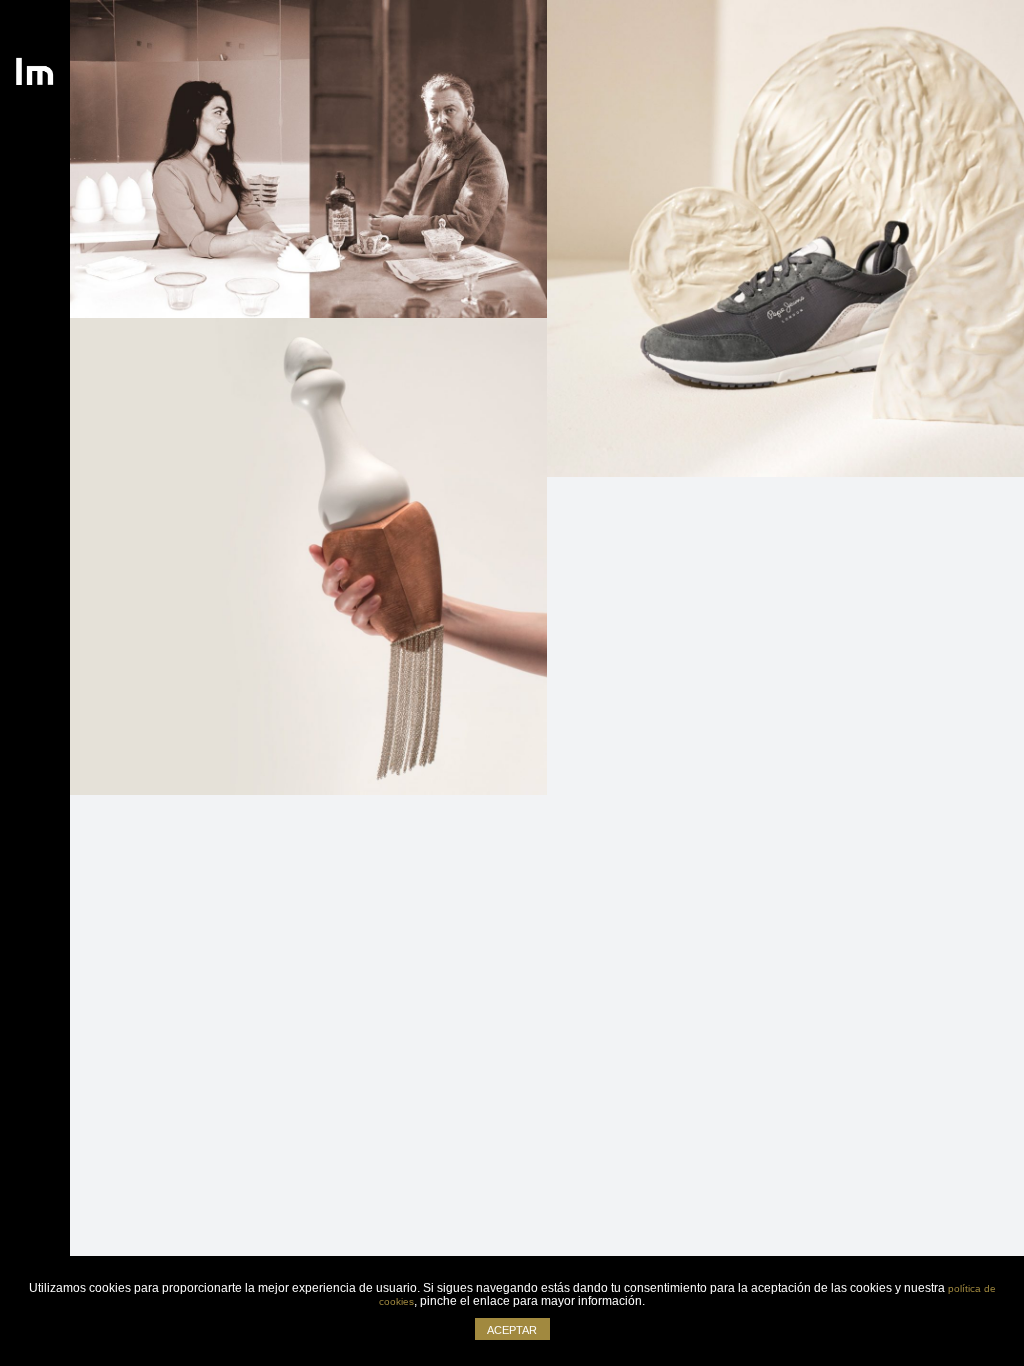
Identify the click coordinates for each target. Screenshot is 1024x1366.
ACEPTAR (512, 1330)
